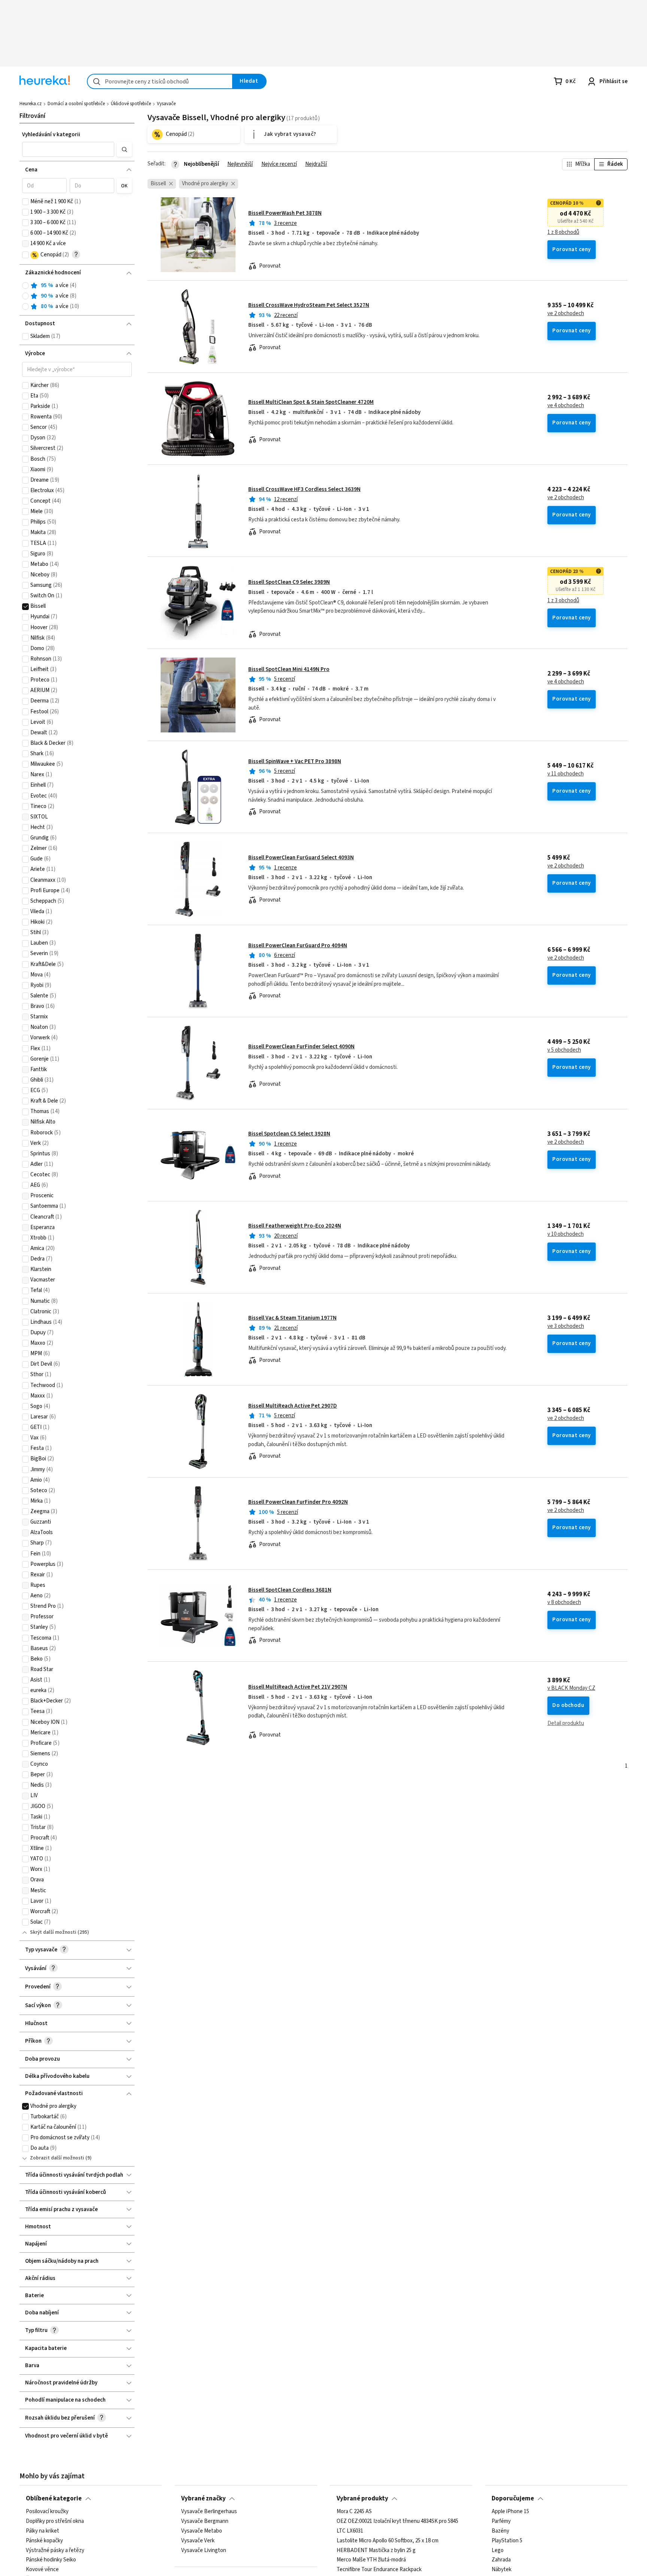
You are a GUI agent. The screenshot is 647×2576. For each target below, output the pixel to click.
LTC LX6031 (350, 2531)
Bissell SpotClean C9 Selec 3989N (289, 582)
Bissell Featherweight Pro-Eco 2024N (295, 1226)
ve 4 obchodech (566, 406)
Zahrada (501, 2560)
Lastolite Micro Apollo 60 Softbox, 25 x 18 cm (388, 2541)
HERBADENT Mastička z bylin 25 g (376, 2550)
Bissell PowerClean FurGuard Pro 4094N (298, 946)
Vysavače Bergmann (205, 2521)
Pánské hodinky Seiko (51, 2560)
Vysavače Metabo (202, 2531)
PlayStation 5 (507, 2541)
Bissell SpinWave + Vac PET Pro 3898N (295, 761)
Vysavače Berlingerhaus (209, 2512)
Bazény (500, 2531)
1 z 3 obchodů (563, 601)
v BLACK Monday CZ (571, 1688)
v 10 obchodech (566, 1234)
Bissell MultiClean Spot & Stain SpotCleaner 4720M (311, 402)
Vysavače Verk (198, 2541)
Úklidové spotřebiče (131, 104)
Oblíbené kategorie (54, 2499)
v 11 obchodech (566, 774)
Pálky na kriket (42, 2531)
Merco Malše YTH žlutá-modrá (371, 2560)
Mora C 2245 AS (354, 2512)
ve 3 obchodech (566, 1326)
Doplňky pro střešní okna (55, 2521)
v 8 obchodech (564, 1603)
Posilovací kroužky (47, 2512)
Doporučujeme (513, 2499)
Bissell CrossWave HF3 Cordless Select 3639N (304, 489)
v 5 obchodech (564, 1050)
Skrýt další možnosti (53, 1932)
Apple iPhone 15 (510, 2512)
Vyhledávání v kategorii (51, 135)
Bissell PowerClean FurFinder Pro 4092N (298, 1502)
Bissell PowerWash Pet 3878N (285, 213)
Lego (498, 2550)
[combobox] (160, 81)
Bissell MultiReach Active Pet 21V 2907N (298, 1687)
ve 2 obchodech (566, 314)
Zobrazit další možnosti (57, 2158)
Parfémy (501, 2521)
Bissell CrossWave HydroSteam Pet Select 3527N (309, 305)
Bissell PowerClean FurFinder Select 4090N (301, 1047)
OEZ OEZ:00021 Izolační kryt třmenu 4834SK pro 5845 (397, 2521)
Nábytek (502, 2570)
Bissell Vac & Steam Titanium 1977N (292, 1318)
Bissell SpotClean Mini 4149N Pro (289, 669)
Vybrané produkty (362, 2499)
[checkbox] (25, 202)
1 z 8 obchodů (563, 232)
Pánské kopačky (44, 2541)
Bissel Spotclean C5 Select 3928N (289, 1134)
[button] (68, 149)
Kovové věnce (42, 2570)
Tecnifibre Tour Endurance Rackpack (379, 2570)
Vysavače (166, 104)
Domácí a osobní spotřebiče (76, 104)
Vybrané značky (203, 2499)
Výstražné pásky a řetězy (55, 2550)
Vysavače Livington (204, 2550)
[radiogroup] (77, 296)
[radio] (25, 286)
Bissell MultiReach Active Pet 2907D (293, 1406)
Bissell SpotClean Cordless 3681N (290, 1590)
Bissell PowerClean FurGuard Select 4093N (301, 858)
